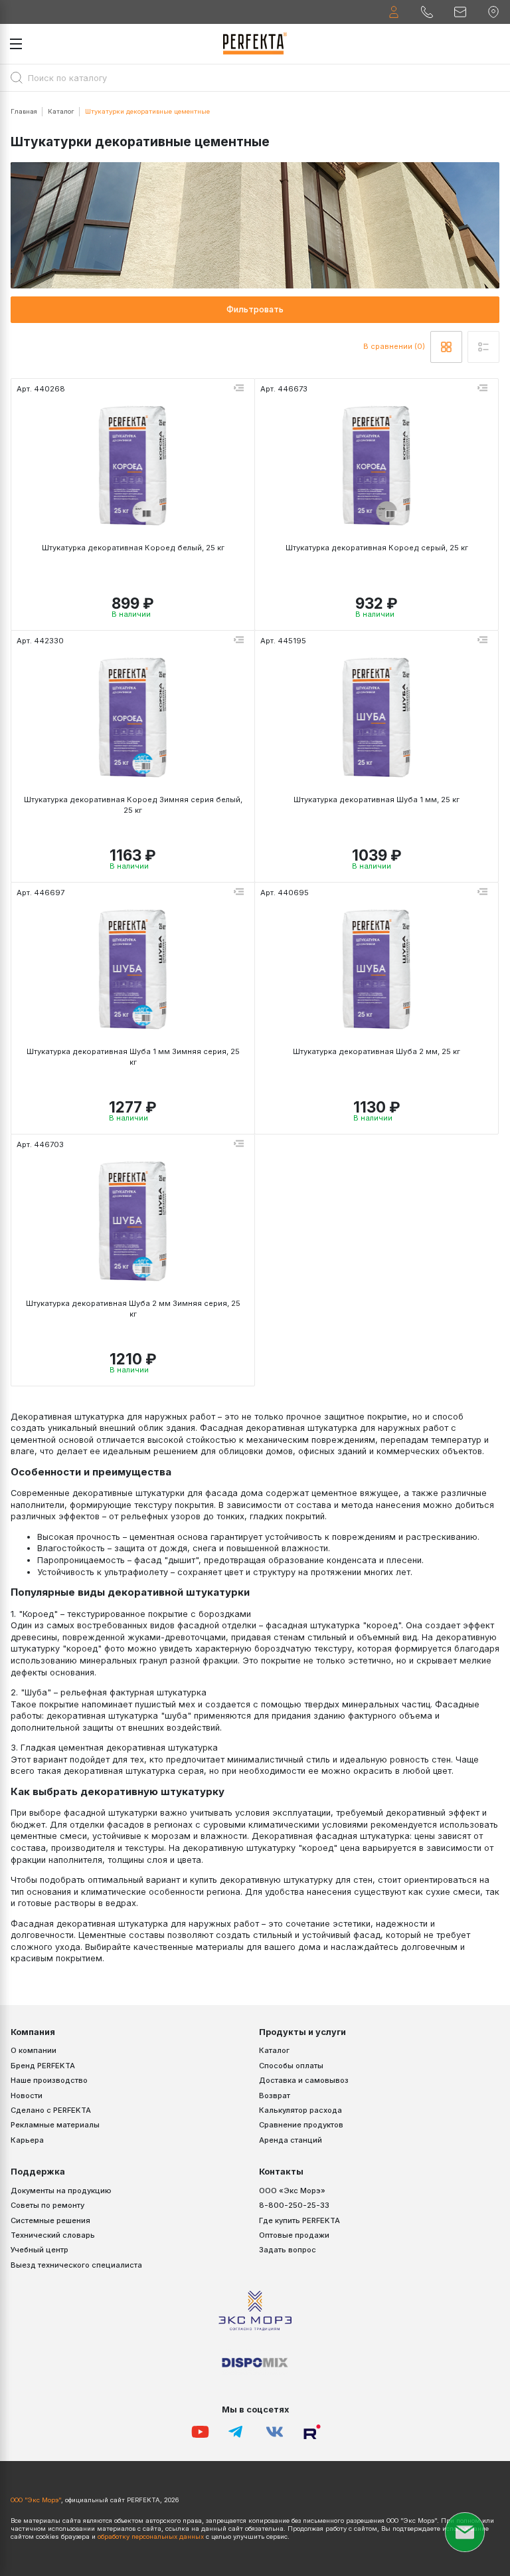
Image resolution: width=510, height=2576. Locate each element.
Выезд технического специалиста (76, 2265)
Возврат (275, 2095)
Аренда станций (291, 2140)
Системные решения (50, 2220)
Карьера (27, 2140)
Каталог (61, 111)
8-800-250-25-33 (294, 2205)
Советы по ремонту (47, 2205)
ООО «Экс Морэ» (292, 2191)
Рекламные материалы (55, 2125)
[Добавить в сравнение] (238, 389)
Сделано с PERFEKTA (51, 2110)
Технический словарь (53, 2235)
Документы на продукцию (61, 2191)
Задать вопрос (288, 2250)
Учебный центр (40, 2250)
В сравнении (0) (394, 346)
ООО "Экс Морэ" (36, 2500)
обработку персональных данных (151, 2536)
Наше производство (49, 2080)
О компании (34, 2050)
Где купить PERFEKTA (299, 2220)
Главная (24, 111)
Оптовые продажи (294, 2235)
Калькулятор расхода (300, 2110)
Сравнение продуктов (301, 2125)
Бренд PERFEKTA (43, 2066)
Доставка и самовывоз (304, 2080)
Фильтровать (255, 309)
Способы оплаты (291, 2066)
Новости (27, 2095)
